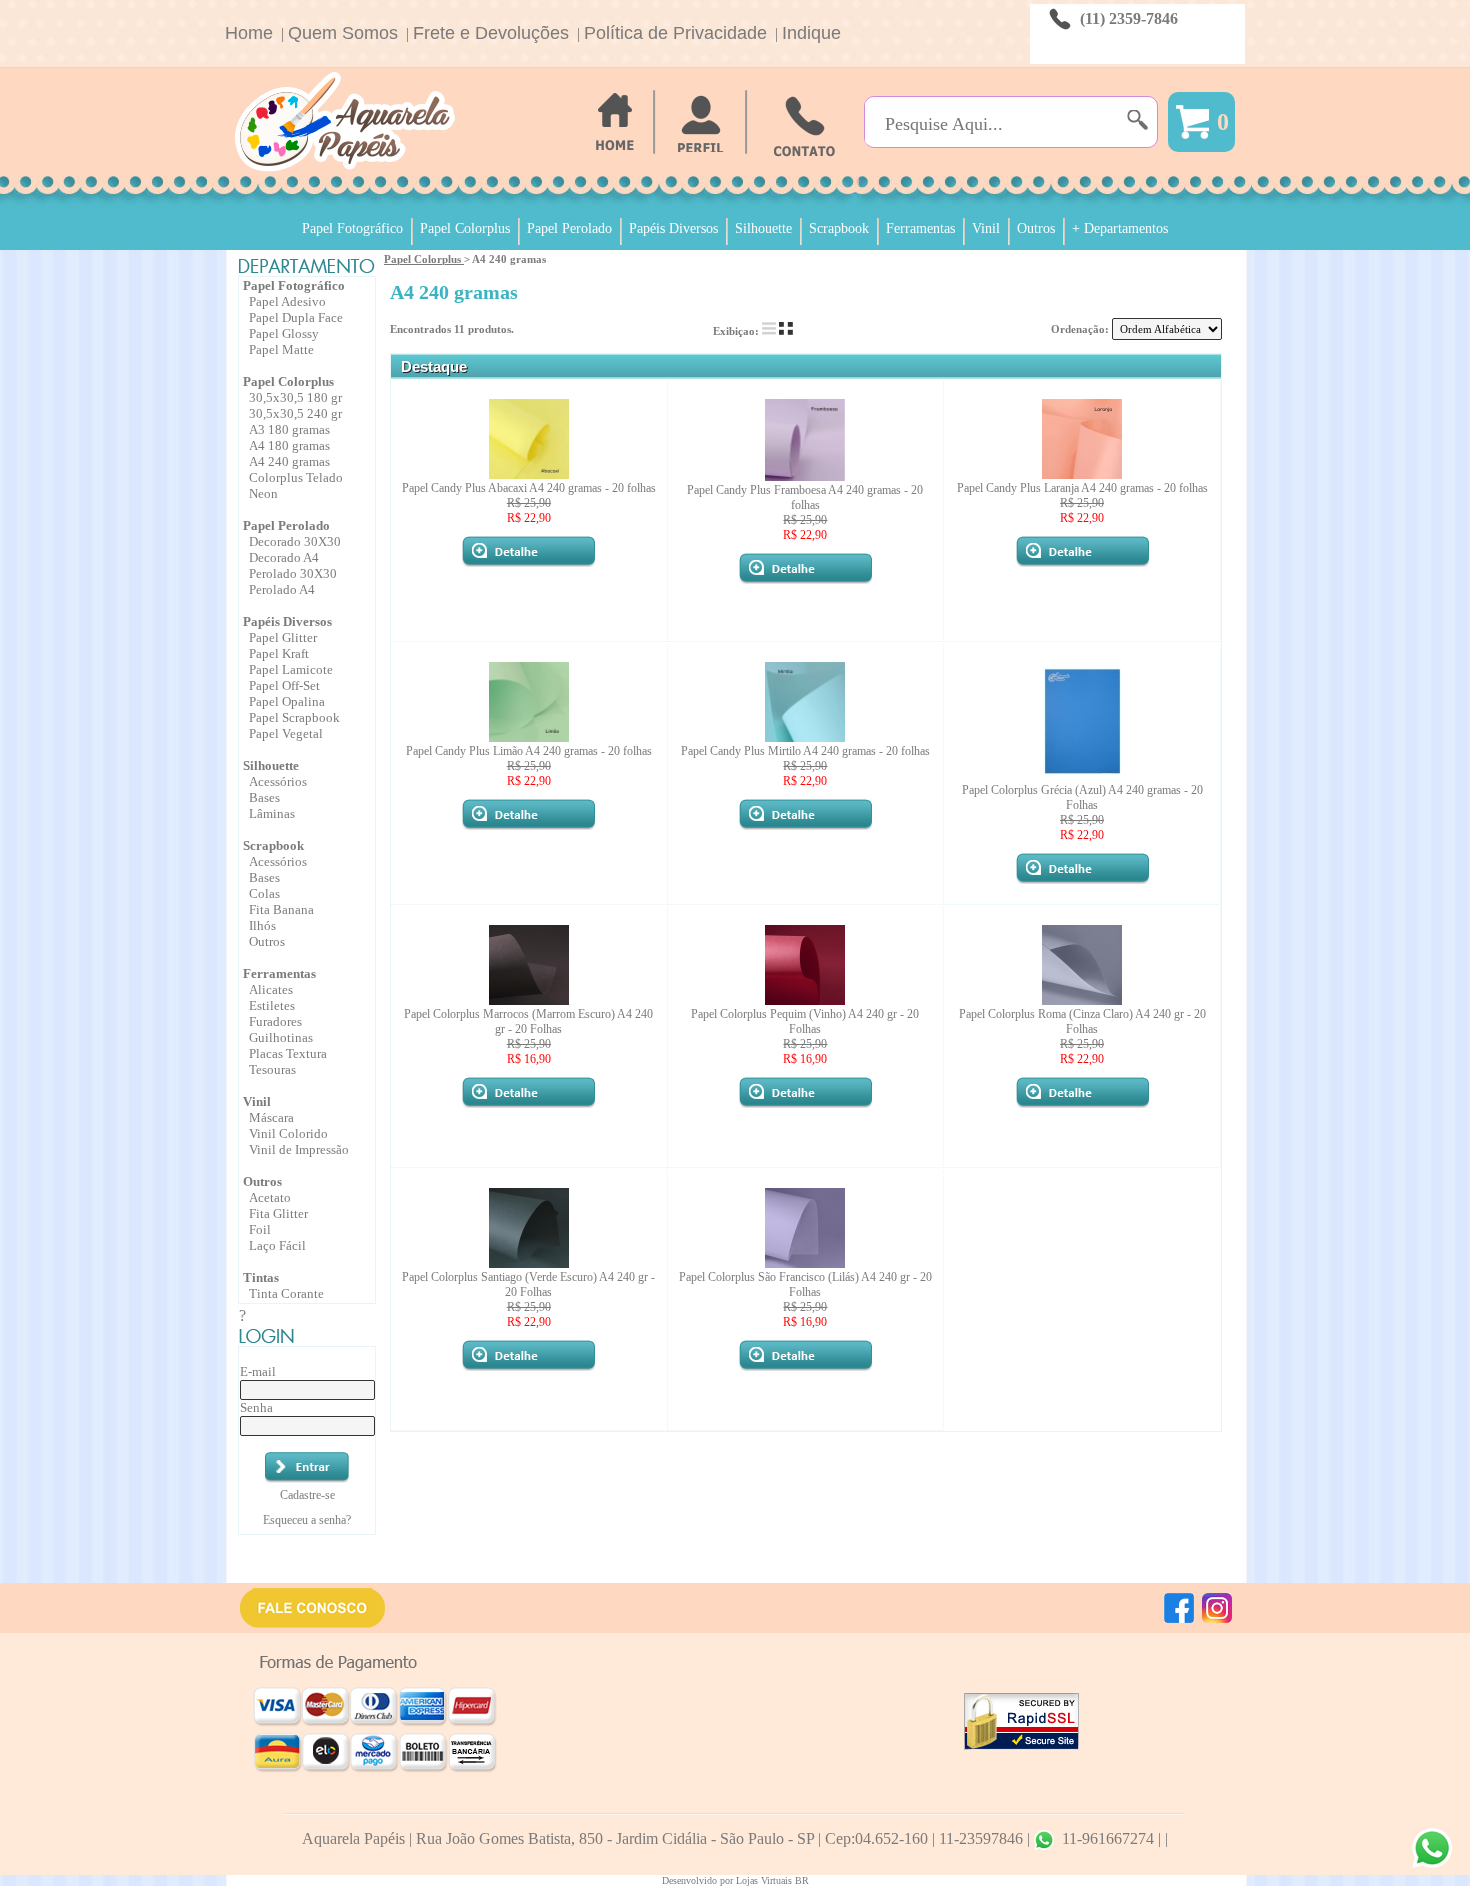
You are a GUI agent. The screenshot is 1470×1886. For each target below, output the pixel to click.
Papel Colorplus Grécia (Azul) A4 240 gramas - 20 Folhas (1082, 797)
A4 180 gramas (289, 445)
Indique (811, 33)
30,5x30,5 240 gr (295, 413)
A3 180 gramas (289, 429)
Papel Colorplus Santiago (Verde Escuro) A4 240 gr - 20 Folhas (528, 1284)
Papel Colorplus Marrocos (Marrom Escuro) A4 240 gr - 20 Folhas (528, 1021)
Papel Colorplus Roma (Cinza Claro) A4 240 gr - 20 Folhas (1082, 1021)
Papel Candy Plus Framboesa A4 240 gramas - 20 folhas (805, 497)
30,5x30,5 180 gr (295, 397)
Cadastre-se (307, 1495)
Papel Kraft (279, 653)
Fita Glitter (278, 1213)
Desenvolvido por (699, 1880)
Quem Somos (343, 33)
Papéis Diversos (673, 228)
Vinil (986, 228)
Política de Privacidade (675, 33)
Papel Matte (281, 349)
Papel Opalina (287, 701)
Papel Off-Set (284, 685)
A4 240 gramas (289, 461)
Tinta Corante (286, 1293)
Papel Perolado (569, 228)
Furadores (275, 1021)
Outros (1036, 228)
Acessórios (278, 781)
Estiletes (272, 1005)
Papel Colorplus (465, 228)
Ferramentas (920, 228)
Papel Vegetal (286, 733)
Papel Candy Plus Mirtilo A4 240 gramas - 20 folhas (805, 751)
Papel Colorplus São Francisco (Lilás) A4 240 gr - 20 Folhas (805, 1284)
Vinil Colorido (288, 1133)
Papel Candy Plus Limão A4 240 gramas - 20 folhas (529, 751)
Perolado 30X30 (293, 573)
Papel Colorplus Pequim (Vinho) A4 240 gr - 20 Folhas (805, 1021)
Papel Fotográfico (352, 228)
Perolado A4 (282, 589)
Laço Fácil (277, 1245)
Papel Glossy (284, 333)
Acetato (270, 1197)
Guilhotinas (281, 1037)
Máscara (271, 1117)
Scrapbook (839, 228)
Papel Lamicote (291, 669)
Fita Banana (281, 909)
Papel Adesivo (287, 301)
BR (802, 1880)
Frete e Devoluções (491, 33)
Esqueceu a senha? (307, 1520)
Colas (264, 893)
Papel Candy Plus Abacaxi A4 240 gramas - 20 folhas (529, 488)
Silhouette (763, 228)
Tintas (261, 1277)
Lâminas (272, 813)
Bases (264, 797)
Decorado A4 (284, 557)
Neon (263, 493)
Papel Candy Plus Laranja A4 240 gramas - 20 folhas (1082, 488)
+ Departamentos (1120, 228)
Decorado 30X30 (295, 541)
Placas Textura (288, 1053)
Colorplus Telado (296, 477)
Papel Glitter (283, 637)
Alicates (271, 989)
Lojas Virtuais (765, 1880)
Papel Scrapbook (294, 717)
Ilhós (262, 925)
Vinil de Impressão (299, 1149)
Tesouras (272, 1069)
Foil (260, 1229)
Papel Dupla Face (296, 317)
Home (249, 33)
